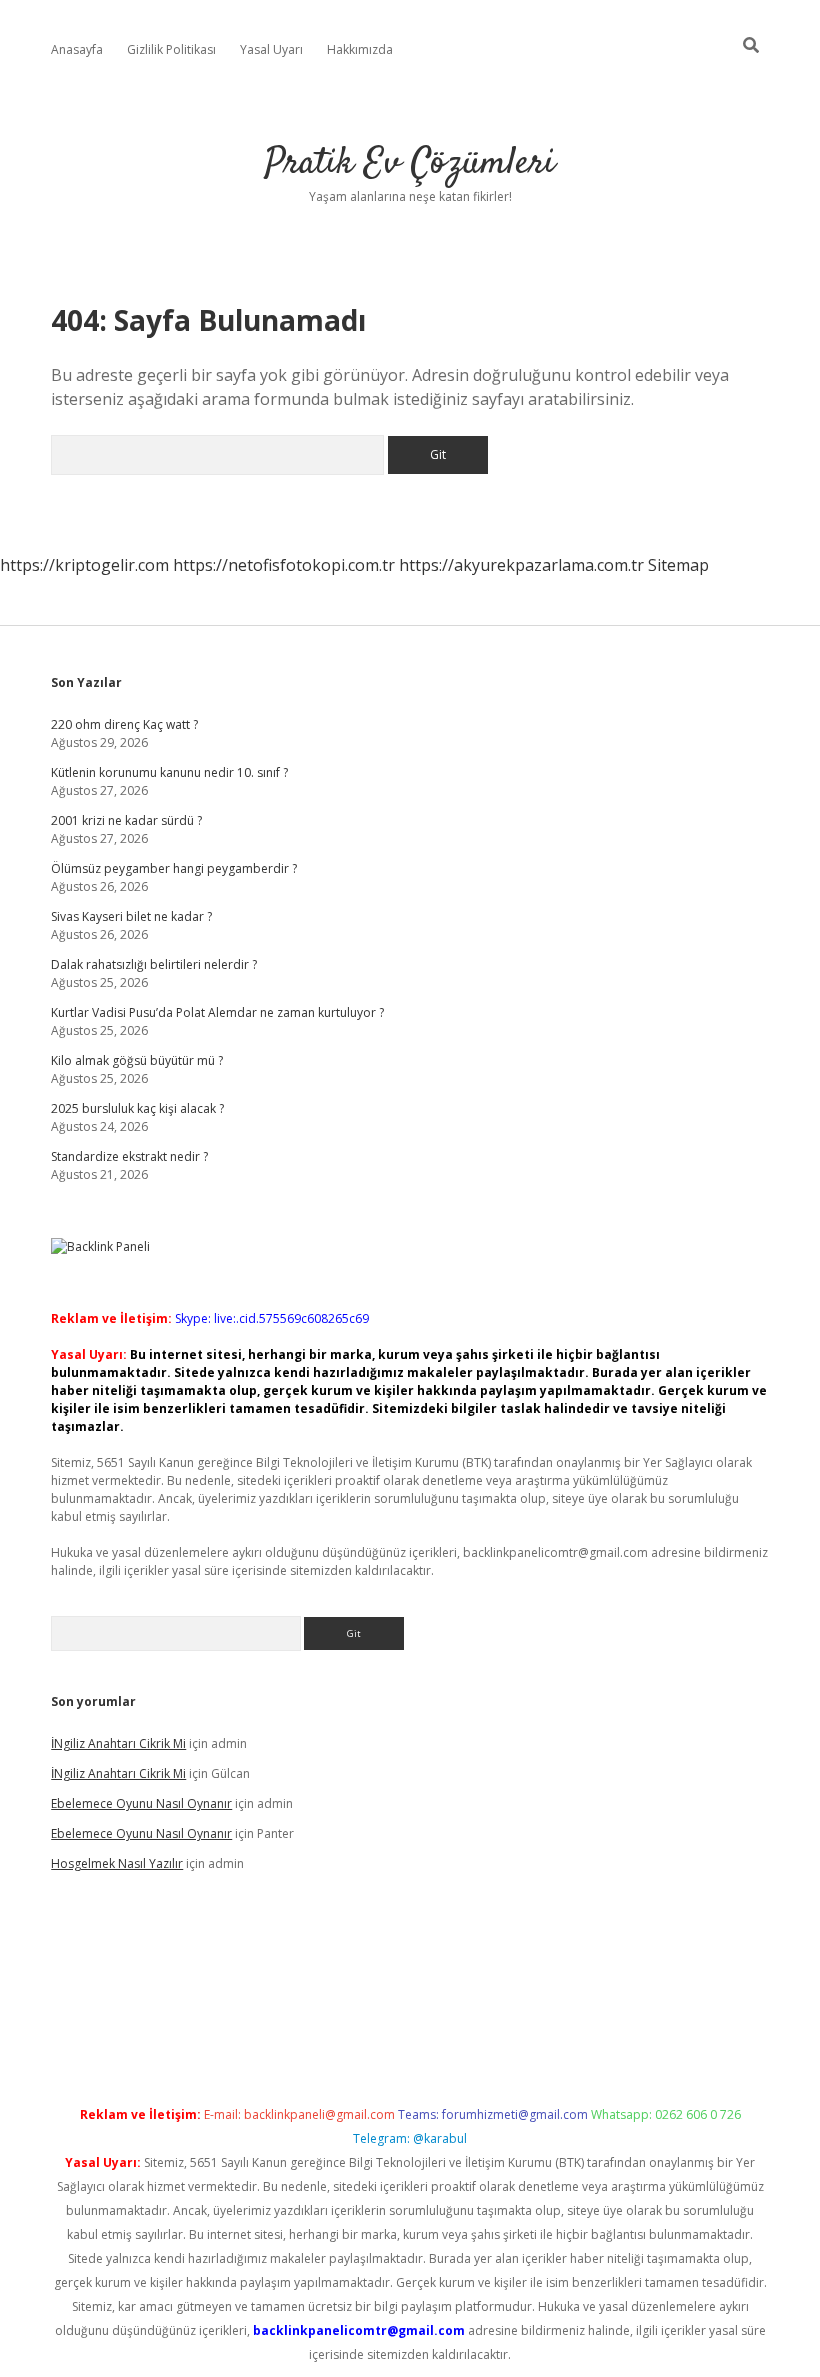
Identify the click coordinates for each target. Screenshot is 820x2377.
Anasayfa (77, 49)
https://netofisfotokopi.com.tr (284, 565)
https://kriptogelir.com (84, 565)
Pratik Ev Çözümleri (410, 163)
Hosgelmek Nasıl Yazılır (117, 1863)
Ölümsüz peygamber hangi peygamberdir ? (174, 868)
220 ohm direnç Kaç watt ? (124, 724)
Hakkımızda (360, 49)
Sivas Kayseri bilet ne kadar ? (131, 916)
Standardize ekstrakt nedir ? (129, 1156)
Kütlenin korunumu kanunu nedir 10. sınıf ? (169, 772)
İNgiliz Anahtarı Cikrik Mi (118, 1743)
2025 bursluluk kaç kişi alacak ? (137, 1108)
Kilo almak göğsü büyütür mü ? (137, 1060)
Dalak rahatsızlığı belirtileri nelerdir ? (154, 964)
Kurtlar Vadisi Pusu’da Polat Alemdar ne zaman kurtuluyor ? (217, 1012)
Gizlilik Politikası (171, 49)
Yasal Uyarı (271, 49)
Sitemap (678, 565)
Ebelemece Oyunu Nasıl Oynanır (141, 1803)
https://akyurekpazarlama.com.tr (521, 565)
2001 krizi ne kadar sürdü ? (126, 820)
